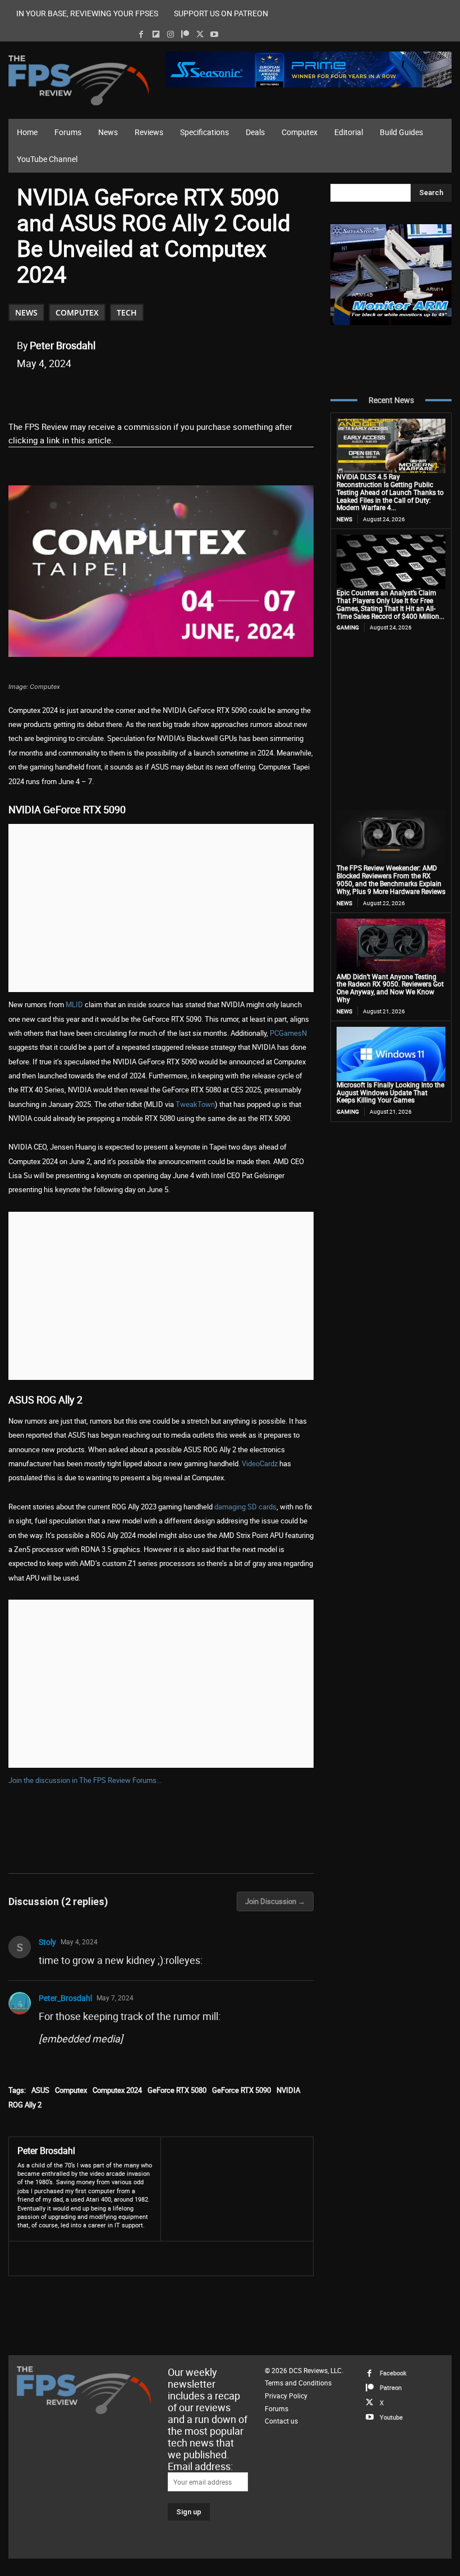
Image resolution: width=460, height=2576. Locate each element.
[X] (200, 34)
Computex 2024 (117, 2090)
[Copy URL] (199, 392)
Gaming (348, 627)
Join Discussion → (275, 1901)
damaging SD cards (245, 1507)
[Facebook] (141, 34)
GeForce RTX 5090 (242, 2090)
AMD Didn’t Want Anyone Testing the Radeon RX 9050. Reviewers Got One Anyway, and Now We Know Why (390, 988)
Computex (77, 312)
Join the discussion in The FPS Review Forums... (85, 1780)
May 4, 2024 (79, 1942)
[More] (226, 392)
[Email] (173, 392)
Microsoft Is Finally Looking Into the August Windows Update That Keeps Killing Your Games (390, 1092)
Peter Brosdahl (63, 345)
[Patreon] (185, 34)
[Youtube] (215, 34)
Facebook (393, 2373)
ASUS (40, 2090)
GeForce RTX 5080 (177, 2090)
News (26, 312)
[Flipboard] (156, 34)
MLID (74, 1004)
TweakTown (195, 1104)
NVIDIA (288, 2090)
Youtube (391, 2417)
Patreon (391, 2387)
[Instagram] (170, 34)
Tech (127, 312)
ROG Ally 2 (25, 2105)
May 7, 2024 (115, 1998)
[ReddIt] (148, 392)
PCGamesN (287, 1033)
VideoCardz (260, 1463)
